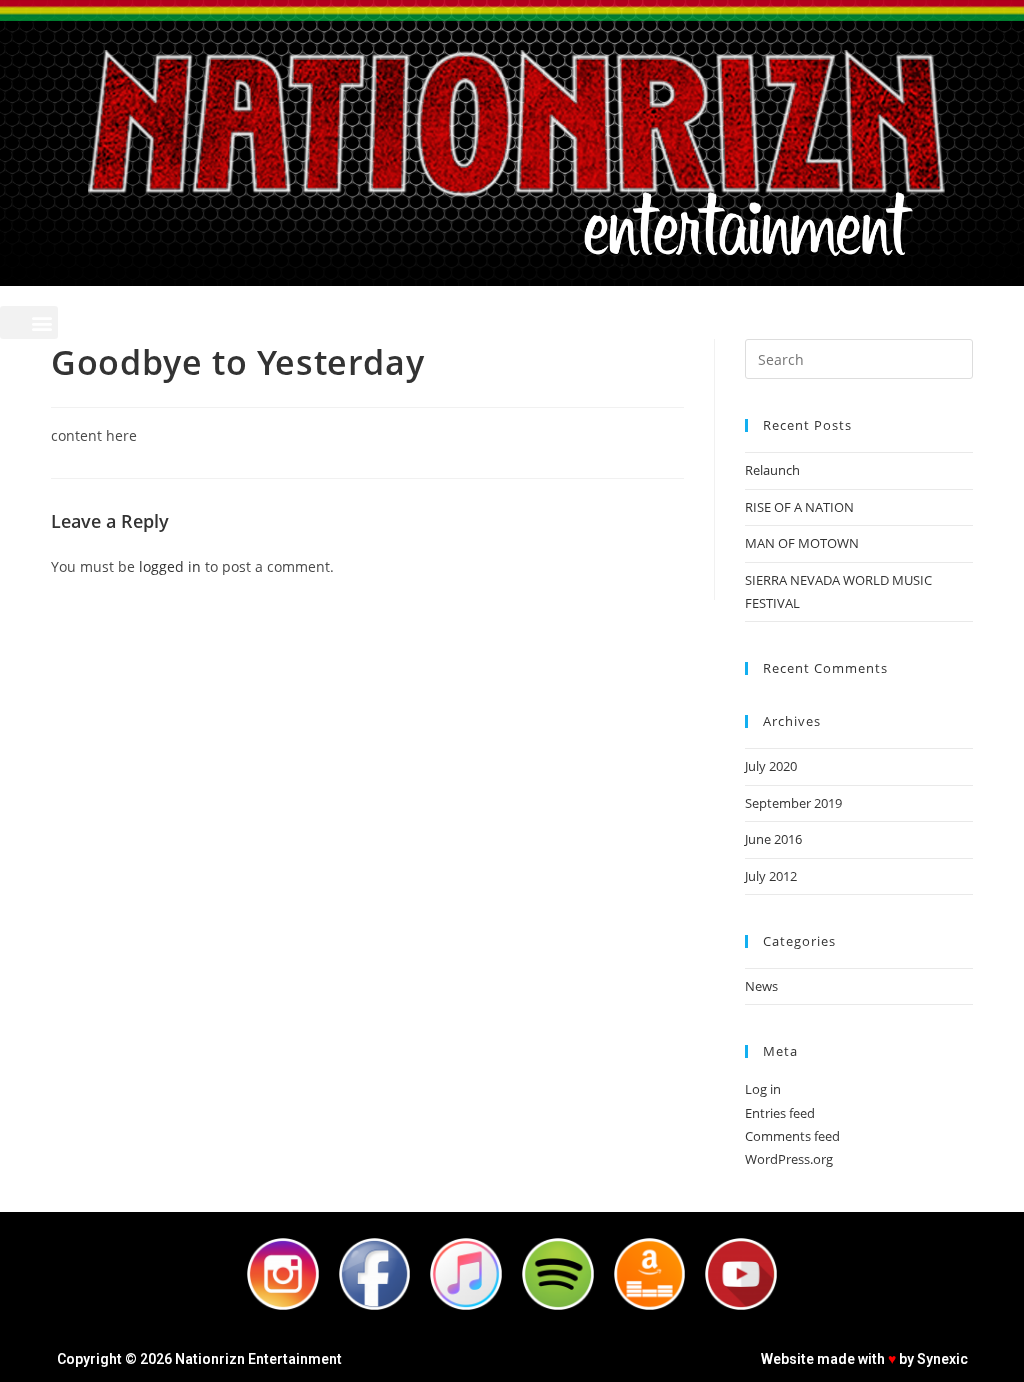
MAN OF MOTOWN (802, 543)
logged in (170, 566)
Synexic (942, 1359)
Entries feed (780, 1113)
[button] (29, 322)
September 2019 (793, 803)
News (761, 986)
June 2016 (773, 839)
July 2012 (771, 876)
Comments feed (792, 1136)
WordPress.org (789, 1159)
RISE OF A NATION (799, 507)
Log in (763, 1089)
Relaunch (772, 470)
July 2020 (771, 766)
